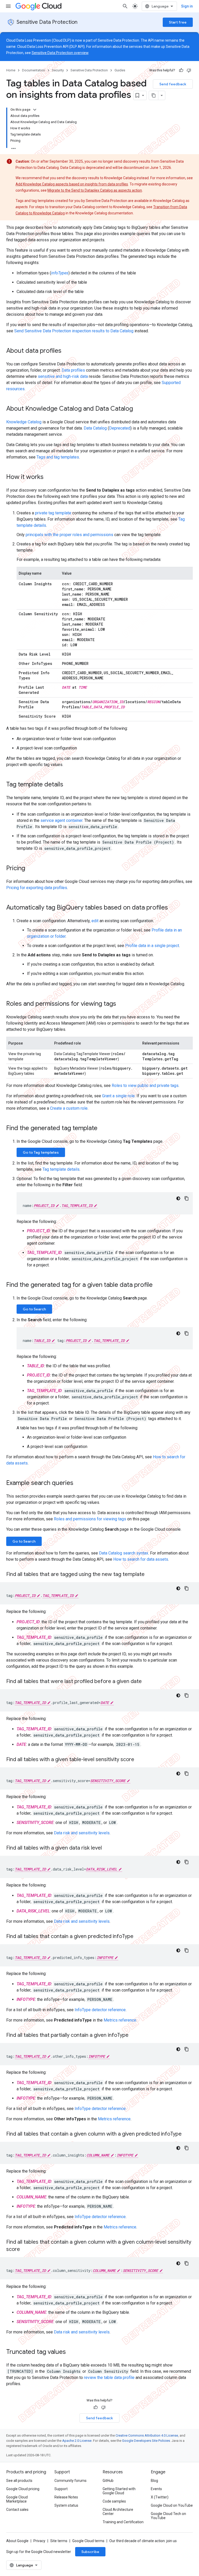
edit (95, 921)
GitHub (108, 2481)
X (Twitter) (160, 2497)
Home (11, 70)
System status (66, 2505)
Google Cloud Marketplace (17, 2499)
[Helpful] (181, 70)
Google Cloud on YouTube (172, 2505)
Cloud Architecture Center (118, 2512)
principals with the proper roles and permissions (69, 535)
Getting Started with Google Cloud (119, 2491)
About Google (17, 2541)
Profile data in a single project (152, 946)
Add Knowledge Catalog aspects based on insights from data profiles (72, 184)
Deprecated (120, 428)
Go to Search (34, 1309)
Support (61, 2489)
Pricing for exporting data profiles (37, 888)
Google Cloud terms (88, 2541)
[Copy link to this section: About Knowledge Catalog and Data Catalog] (138, 409)
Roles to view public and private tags (145, 1086)
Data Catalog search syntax (124, 1553)
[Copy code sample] (187, 1198)
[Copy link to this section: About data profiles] (67, 351)
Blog (154, 2481)
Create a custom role (69, 1108)
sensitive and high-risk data (63, 376)
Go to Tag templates (41, 1152)
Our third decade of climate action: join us (143, 2541)
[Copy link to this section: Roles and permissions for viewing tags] (121, 1004)
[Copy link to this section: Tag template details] (68, 785)
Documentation (34, 70)
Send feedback (173, 84)
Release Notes (66, 2497)
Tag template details (61, 1169)
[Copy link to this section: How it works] (49, 477)
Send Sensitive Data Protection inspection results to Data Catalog (74, 331)
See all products (19, 2481)
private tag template (53, 513)
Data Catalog (95, 428)
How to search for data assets (141, 1559)
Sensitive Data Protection (47, 22)
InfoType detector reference (100, 2010)
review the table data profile (109, 2378)
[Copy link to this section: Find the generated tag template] (103, 1129)
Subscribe (90, 2552)
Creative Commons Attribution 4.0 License (147, 2435)
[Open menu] (8, 6)
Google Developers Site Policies (146, 2441)
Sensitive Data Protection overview (60, 53)
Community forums (70, 2481)
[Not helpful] (189, 70)
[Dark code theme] (178, 1198)
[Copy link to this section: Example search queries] (79, 1483)
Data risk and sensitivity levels (82, 1833)
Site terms (59, 2541)
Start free (178, 22)
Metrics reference (120, 2020)
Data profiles (73, 370)
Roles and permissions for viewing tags (90, 1519)
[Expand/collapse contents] (35, 110)
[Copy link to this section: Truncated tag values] (71, 2352)
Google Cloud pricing (23, 2489)
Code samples (114, 2501)
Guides (120, 70)
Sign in (187, 6)
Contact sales (17, 2510)
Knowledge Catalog (24, 422)
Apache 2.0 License (77, 2441)
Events (156, 2489)
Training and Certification (123, 2522)
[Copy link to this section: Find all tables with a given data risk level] (107, 1848)
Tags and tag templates (58, 457)
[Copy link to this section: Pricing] (30, 869)
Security (58, 70)
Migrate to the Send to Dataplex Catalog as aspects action (95, 190)
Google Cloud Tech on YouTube (168, 2516)
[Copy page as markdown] (154, 95)
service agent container (61, 820)
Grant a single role (118, 1096)
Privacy (39, 2541)
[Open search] (125, 6)
